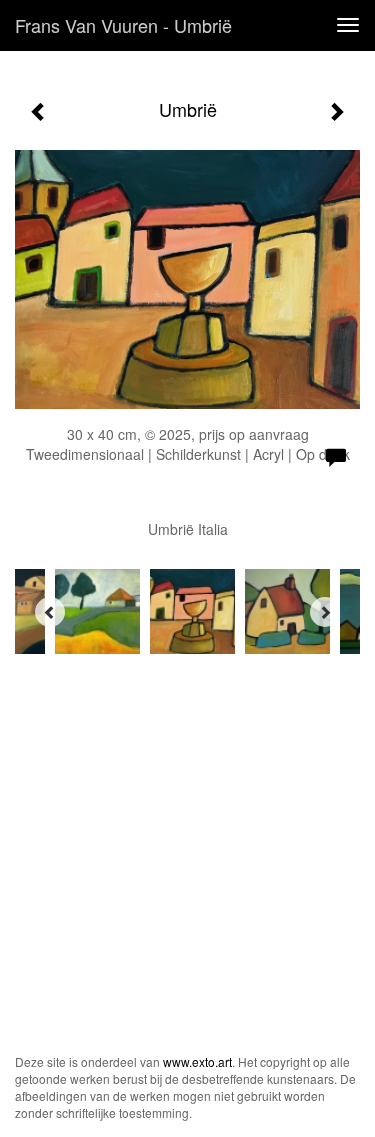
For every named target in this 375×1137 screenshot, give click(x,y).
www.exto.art (197, 1061)
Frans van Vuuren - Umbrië (123, 25)
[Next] (325, 612)
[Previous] (50, 612)
